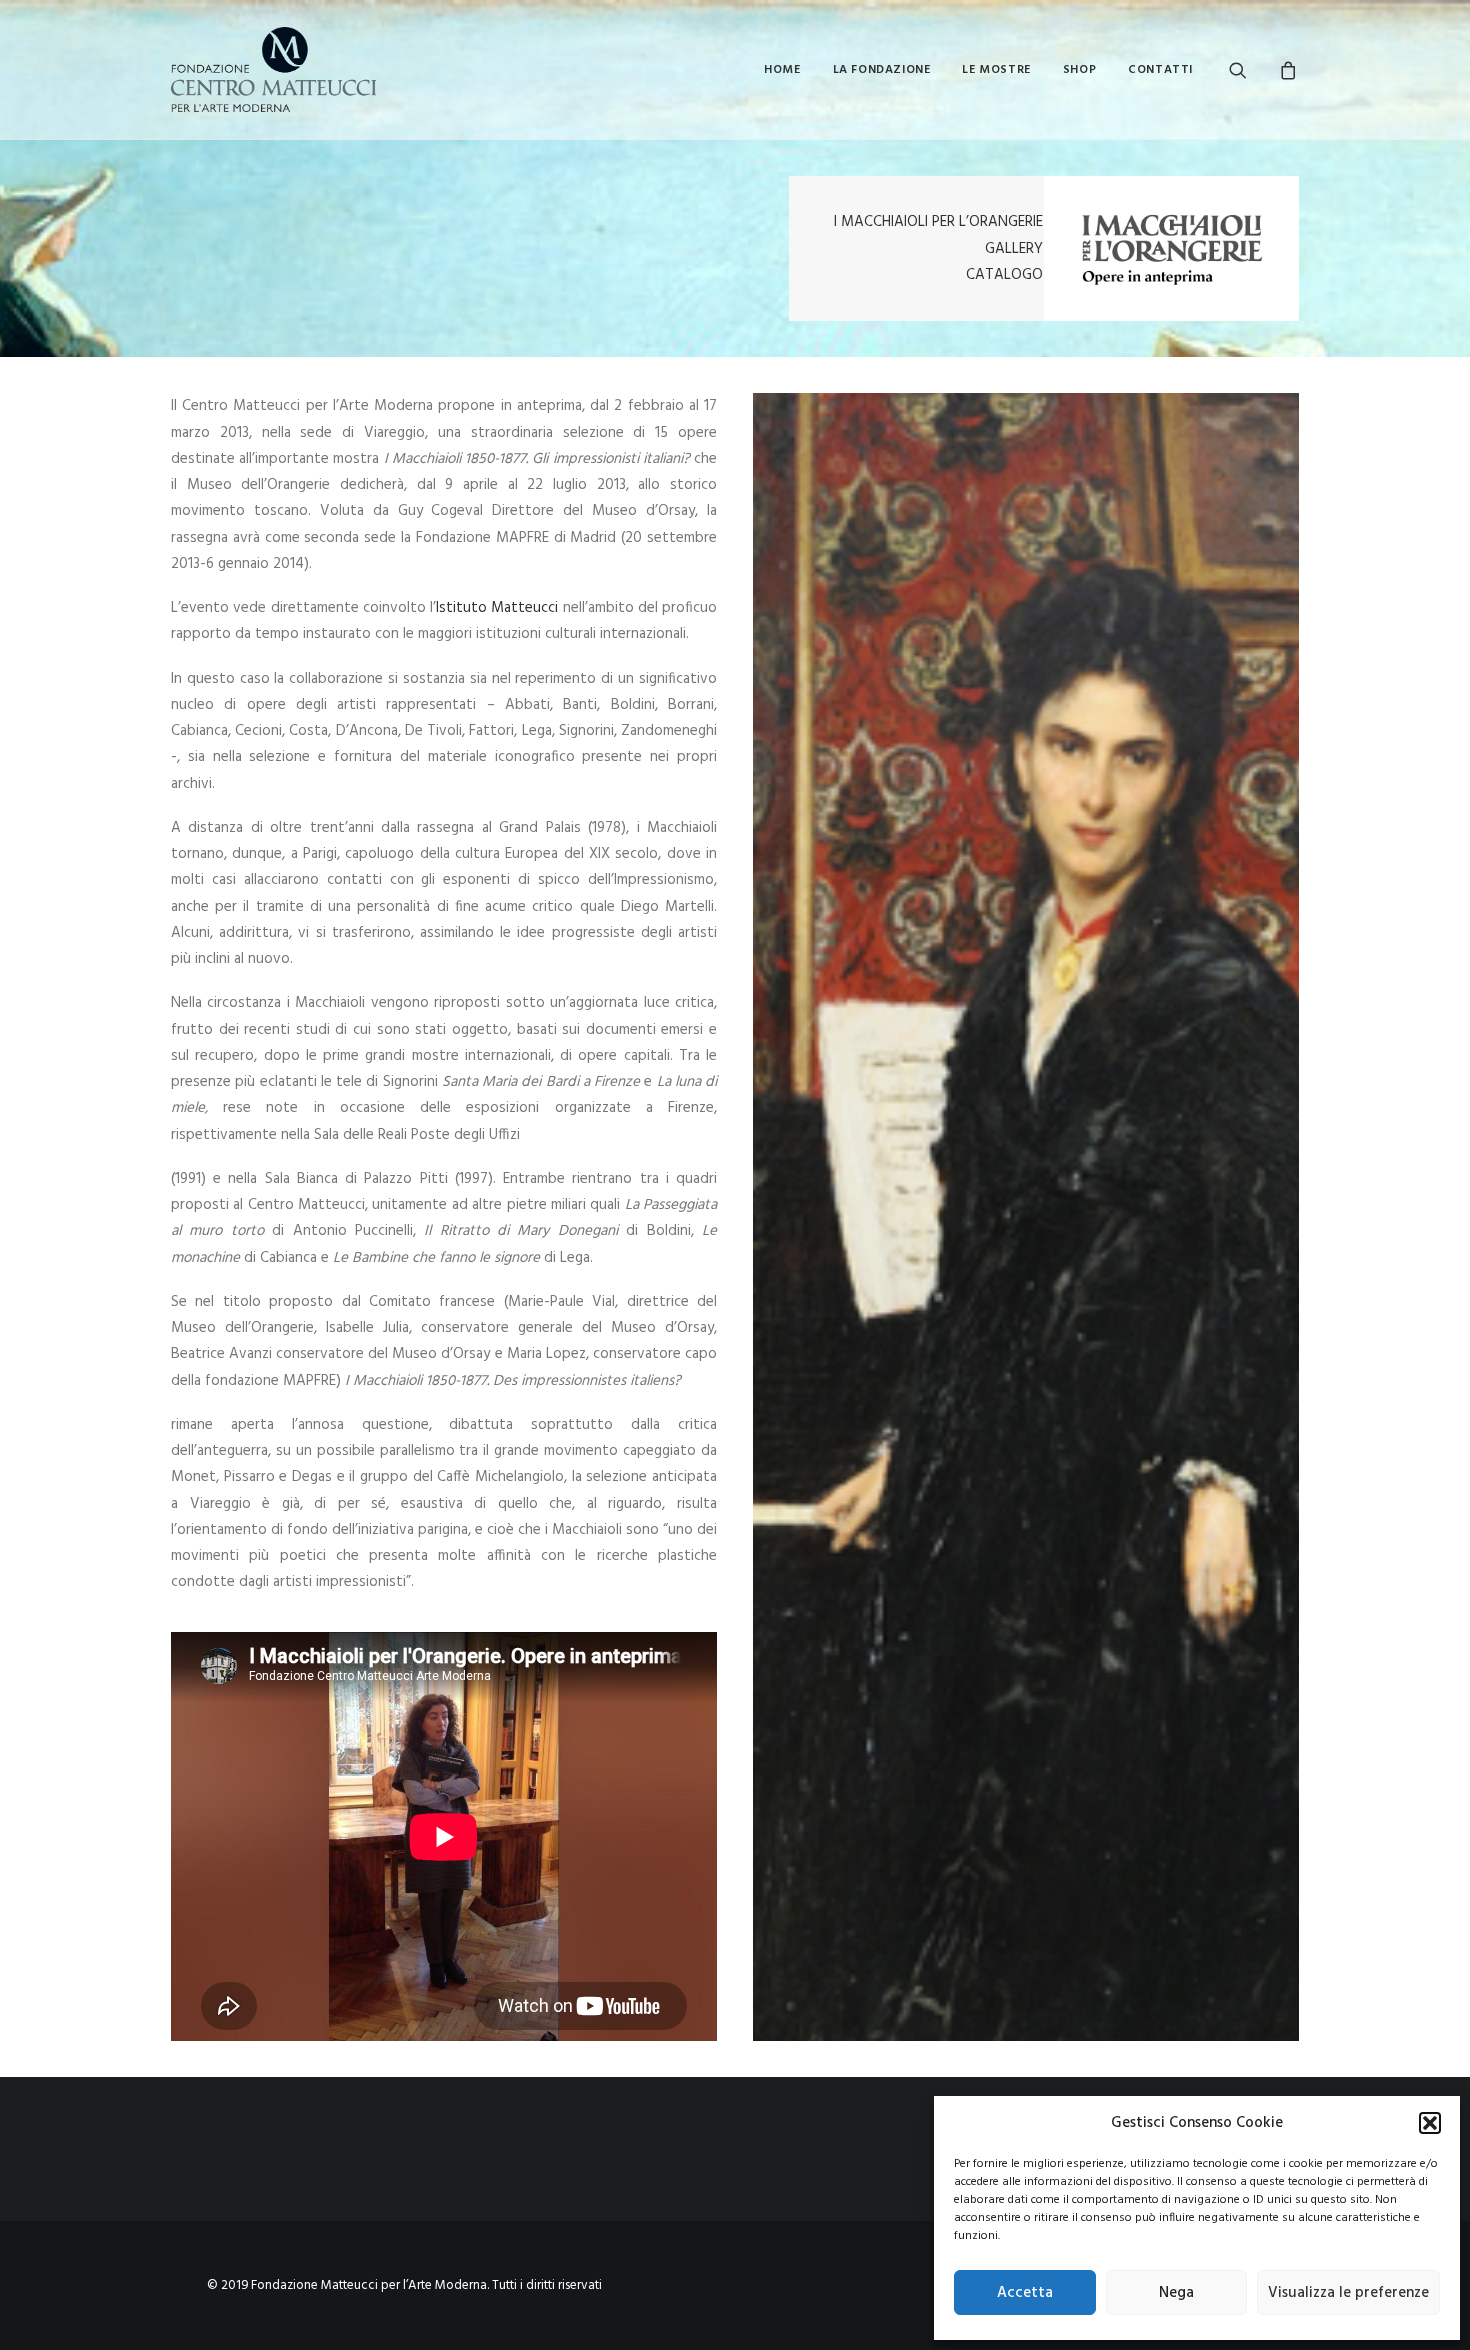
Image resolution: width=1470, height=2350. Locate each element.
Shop (1079, 70)
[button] (1430, 2123)
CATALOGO (1004, 275)
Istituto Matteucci (499, 608)
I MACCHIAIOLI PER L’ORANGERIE (938, 222)
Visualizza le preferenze (1348, 2293)
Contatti (1160, 70)
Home (782, 70)
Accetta (1025, 2293)
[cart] (1285, 69)
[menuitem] (782, 69)
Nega (1176, 2293)
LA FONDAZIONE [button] (882, 70)
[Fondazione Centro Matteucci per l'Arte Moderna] (273, 69)
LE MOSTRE (996, 70)
